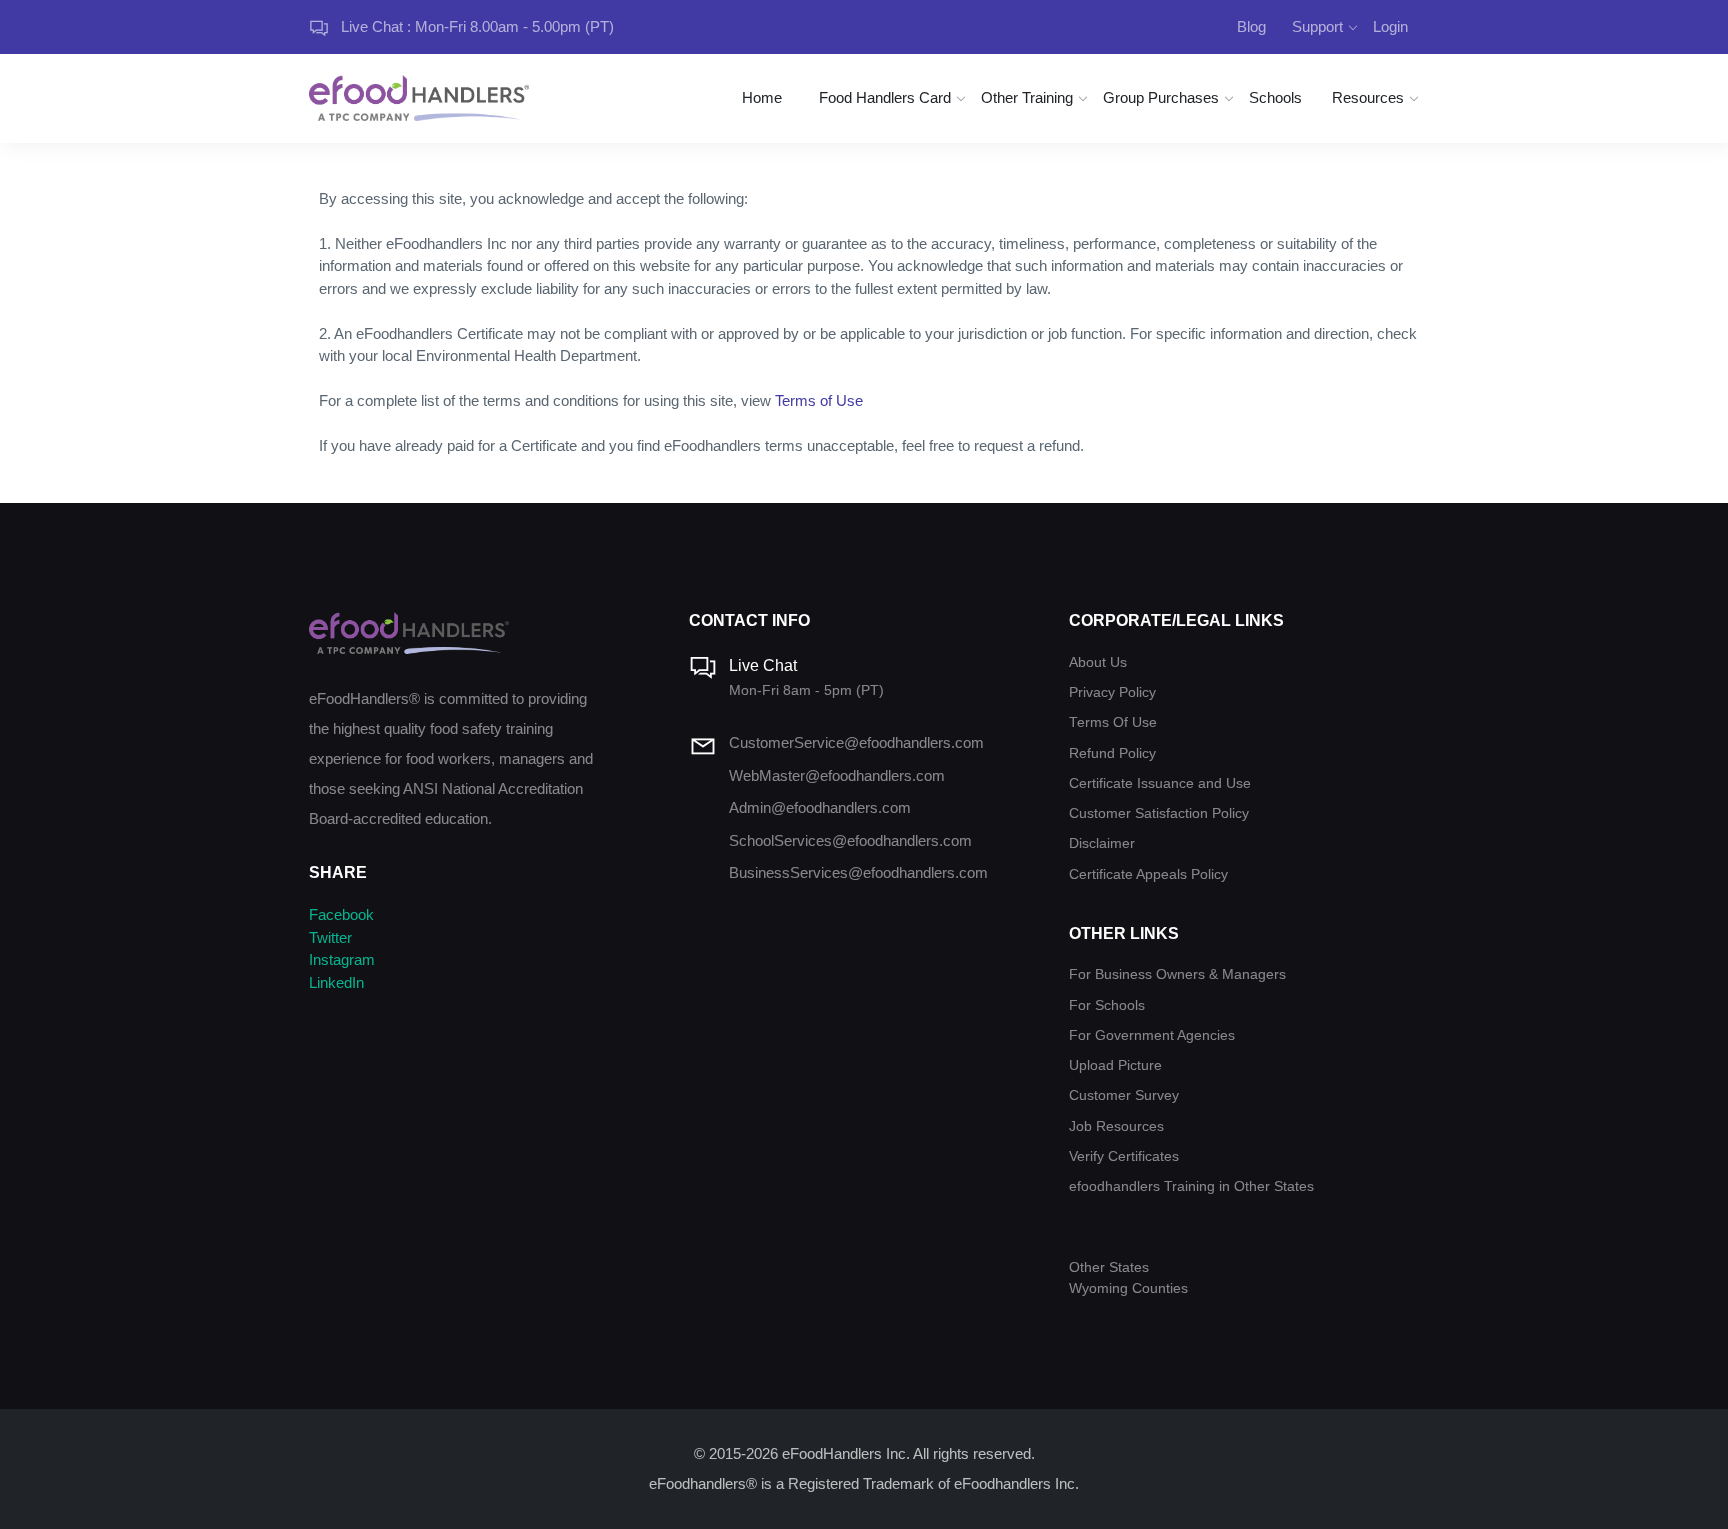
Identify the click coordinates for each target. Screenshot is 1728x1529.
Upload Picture (1115, 1065)
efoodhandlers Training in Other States (1191, 1186)
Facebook (341, 914)
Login (1390, 26)
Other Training (1027, 97)
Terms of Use (819, 400)
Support (1317, 26)
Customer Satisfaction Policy (1159, 813)
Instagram (342, 959)
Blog (1251, 26)
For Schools (1107, 1005)
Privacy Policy (1112, 692)
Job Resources (1116, 1126)
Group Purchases (1161, 97)
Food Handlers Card (885, 97)
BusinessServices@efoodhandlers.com (858, 872)
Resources (1368, 97)
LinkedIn (336, 982)
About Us (1098, 662)
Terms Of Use (1113, 722)
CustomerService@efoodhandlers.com (856, 742)
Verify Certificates (1124, 1156)
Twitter (330, 937)
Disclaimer (1102, 843)
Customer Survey (1124, 1095)
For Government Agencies (1152, 1035)
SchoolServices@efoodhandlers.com (850, 840)
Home (762, 97)
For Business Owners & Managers (1177, 974)
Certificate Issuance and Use (1160, 783)
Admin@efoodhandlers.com (820, 807)
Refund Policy (1112, 753)
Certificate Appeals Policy (1148, 874)
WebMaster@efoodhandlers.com (837, 775)
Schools (1275, 97)
